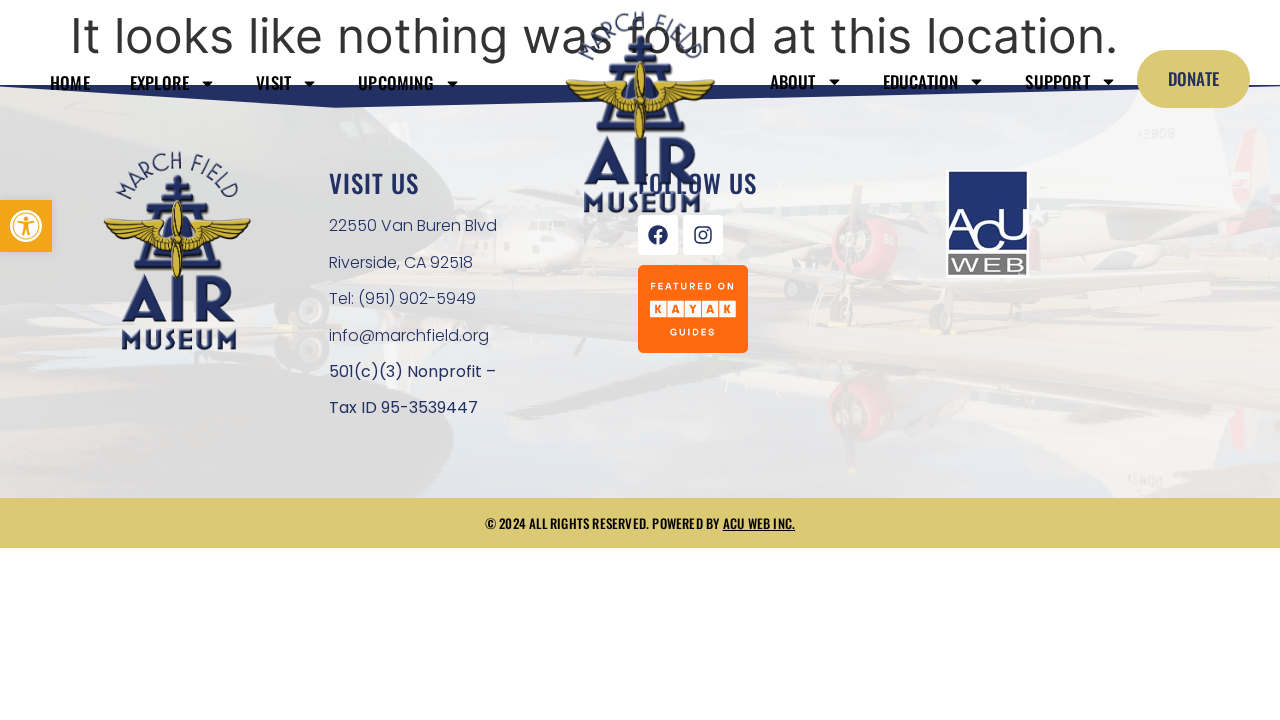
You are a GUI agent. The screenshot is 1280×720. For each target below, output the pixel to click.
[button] (26, 226)
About (793, 81)
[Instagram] (703, 235)
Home (70, 82)
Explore (159, 82)
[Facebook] (658, 235)
